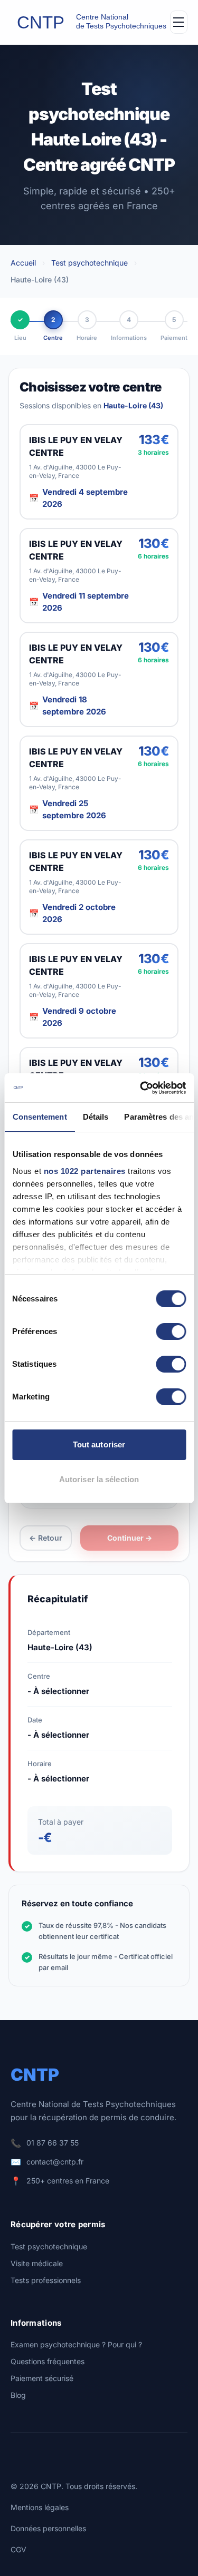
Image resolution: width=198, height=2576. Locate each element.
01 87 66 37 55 (53, 2143)
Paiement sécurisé (42, 2378)
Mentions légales (40, 2507)
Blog (18, 2395)
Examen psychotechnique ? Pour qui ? (76, 2344)
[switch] (171, 1331)
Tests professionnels (46, 2280)
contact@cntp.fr (55, 2162)
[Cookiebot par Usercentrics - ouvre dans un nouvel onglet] (141, 1088)
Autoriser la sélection (99, 1479)
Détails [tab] (95, 1117)
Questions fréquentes (48, 2361)
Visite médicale (37, 2263)
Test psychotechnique (89, 263)
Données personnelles (48, 2528)
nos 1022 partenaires (84, 1171)
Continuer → (130, 1538)
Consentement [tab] (39, 1117)
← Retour (46, 1538)
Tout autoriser (99, 1444)
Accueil (23, 263)
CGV (18, 2549)
